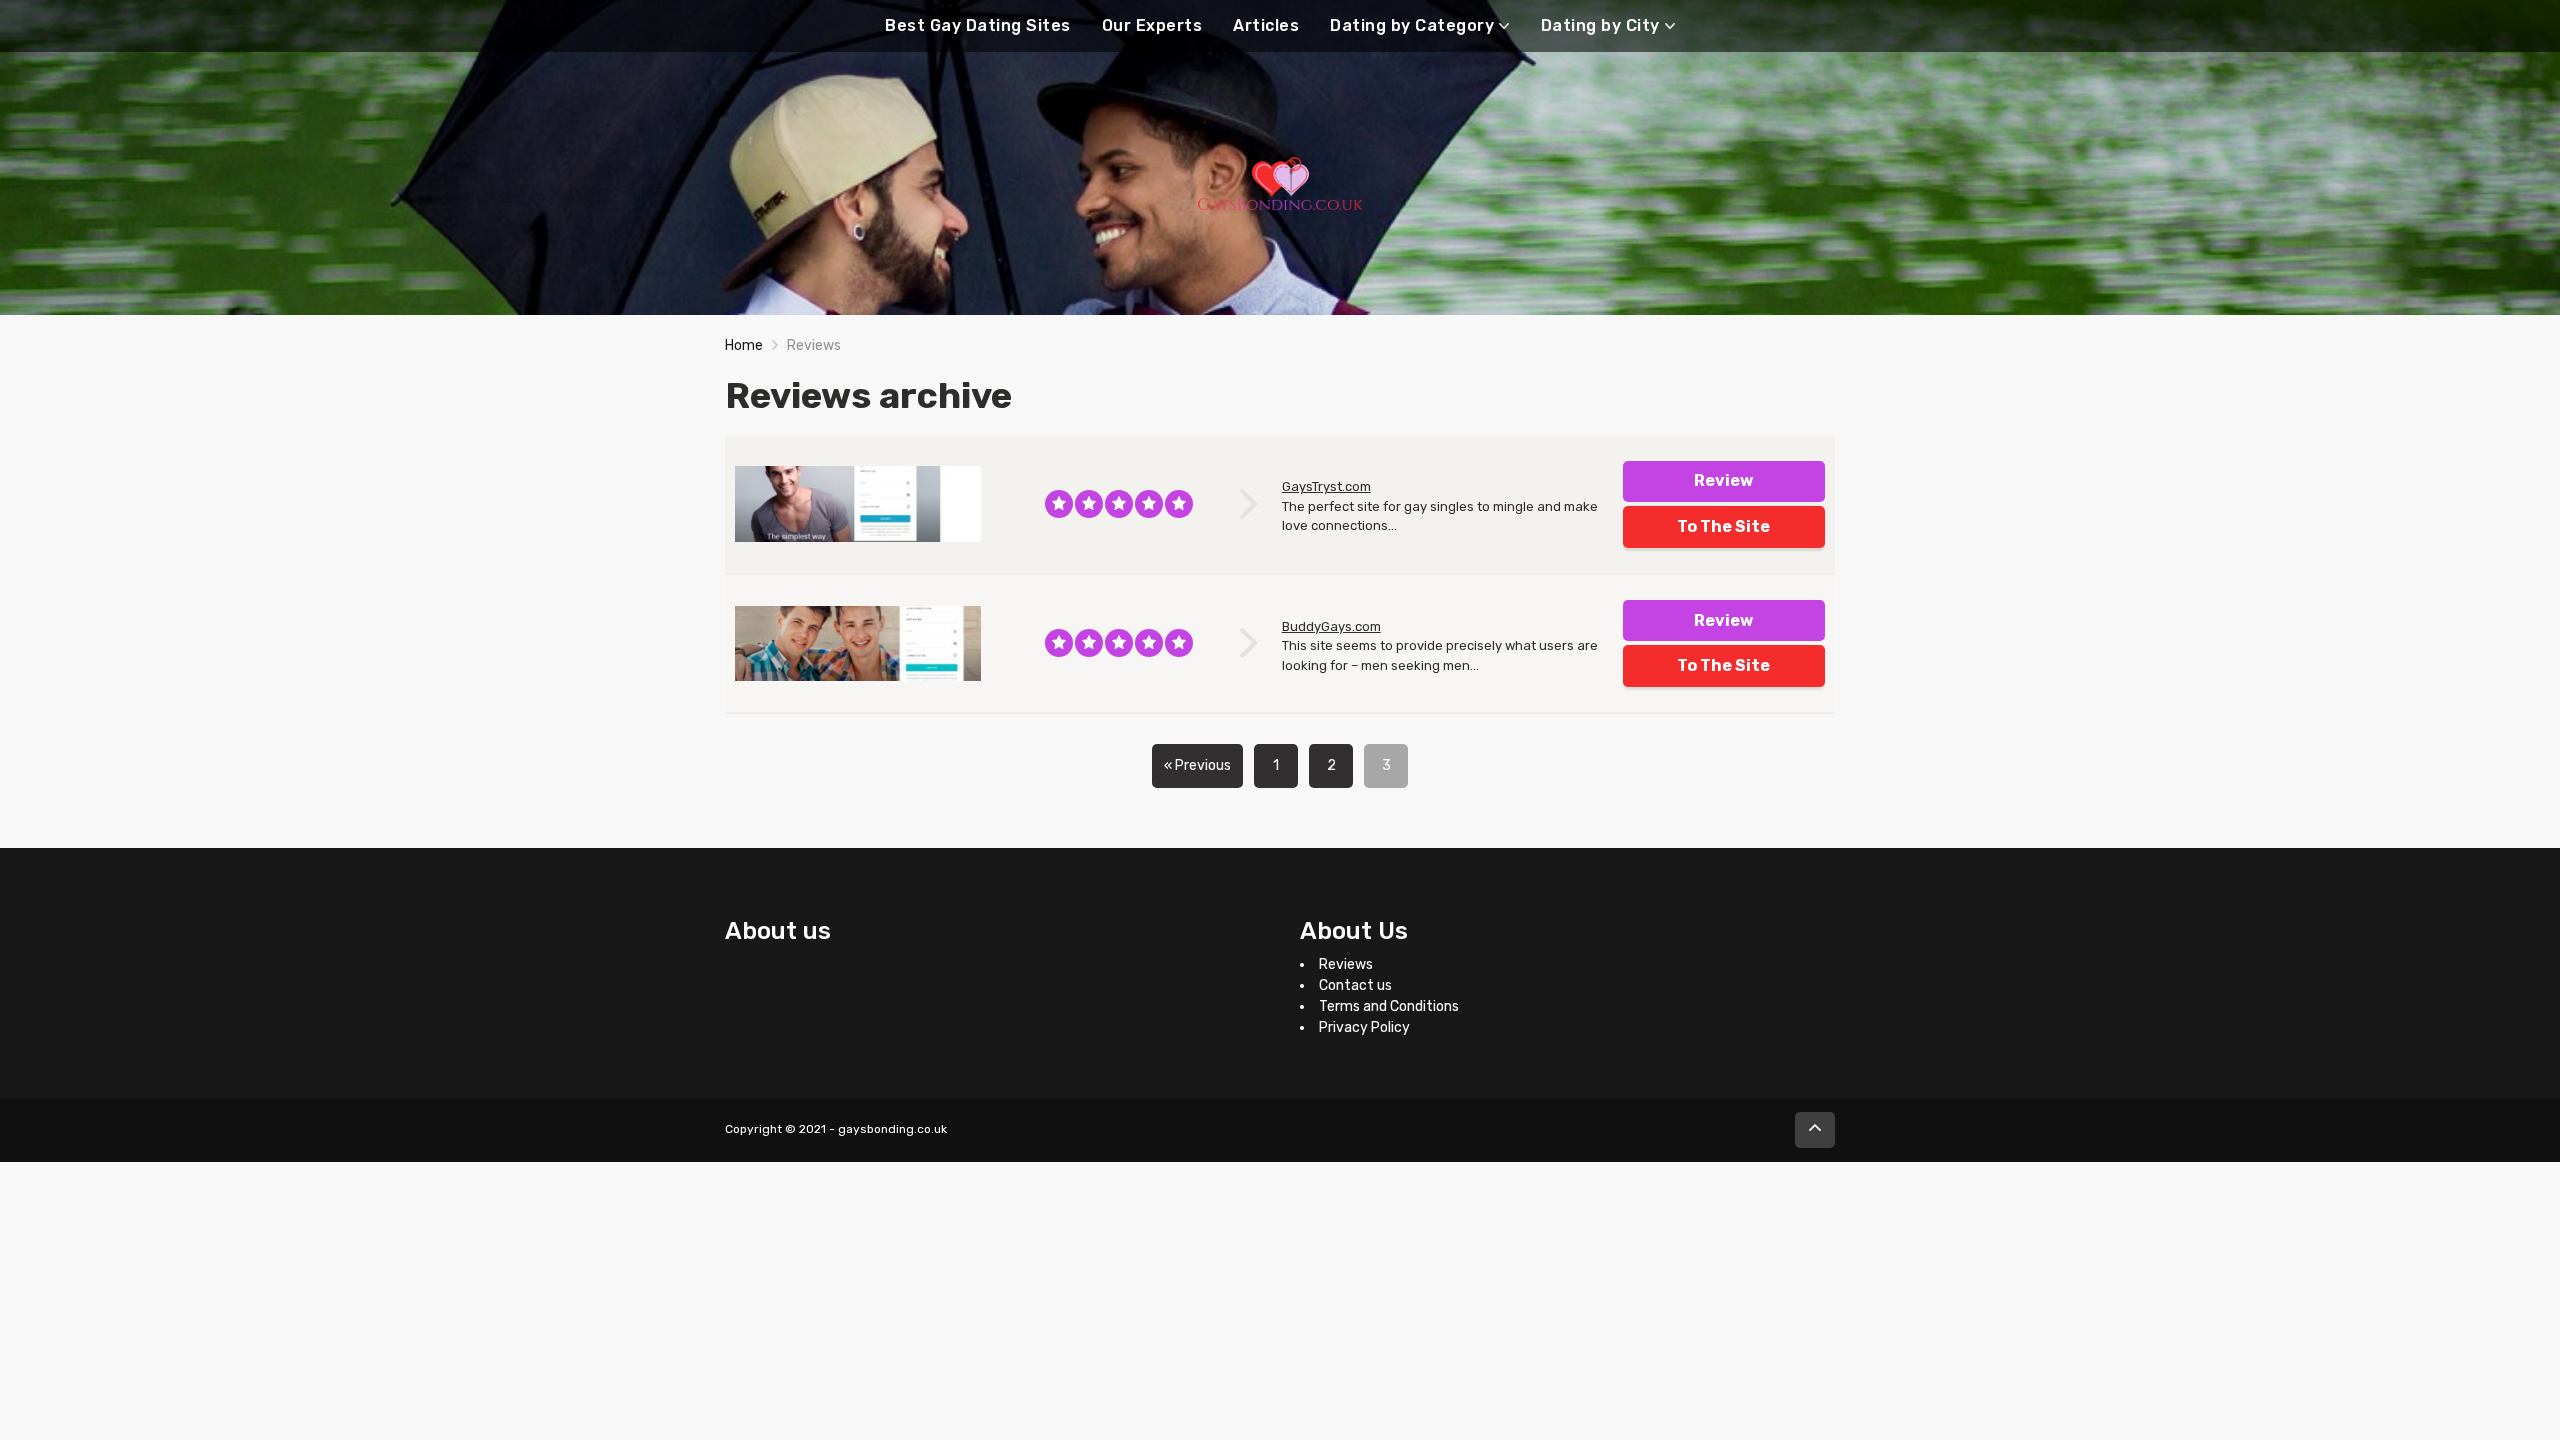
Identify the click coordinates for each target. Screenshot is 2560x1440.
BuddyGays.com (1331, 626)
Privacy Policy (1364, 1027)
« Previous (1197, 765)
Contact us (1355, 985)
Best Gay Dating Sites (978, 25)
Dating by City (1600, 25)
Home (744, 345)
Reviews (1346, 964)
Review (1723, 480)
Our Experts (1152, 25)
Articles (1266, 25)
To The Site (1723, 526)
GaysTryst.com (1326, 486)
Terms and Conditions (1389, 1006)
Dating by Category (1412, 25)
